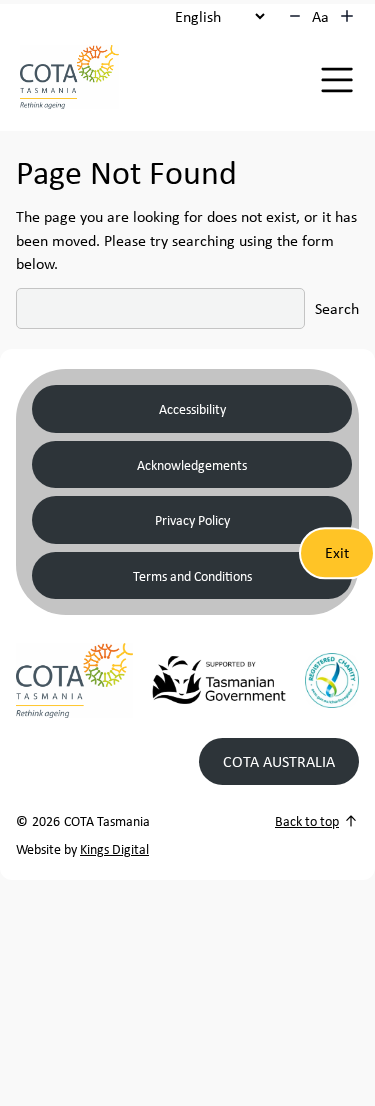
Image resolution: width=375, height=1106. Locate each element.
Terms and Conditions (192, 575)
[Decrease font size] (295, 16)
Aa (320, 16)
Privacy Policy (192, 519)
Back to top (307, 820)
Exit (337, 552)
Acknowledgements (192, 464)
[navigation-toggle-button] (337, 80)
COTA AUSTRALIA (279, 761)
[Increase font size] (347, 16)
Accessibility (192, 408)
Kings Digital (114, 848)
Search (337, 308)
